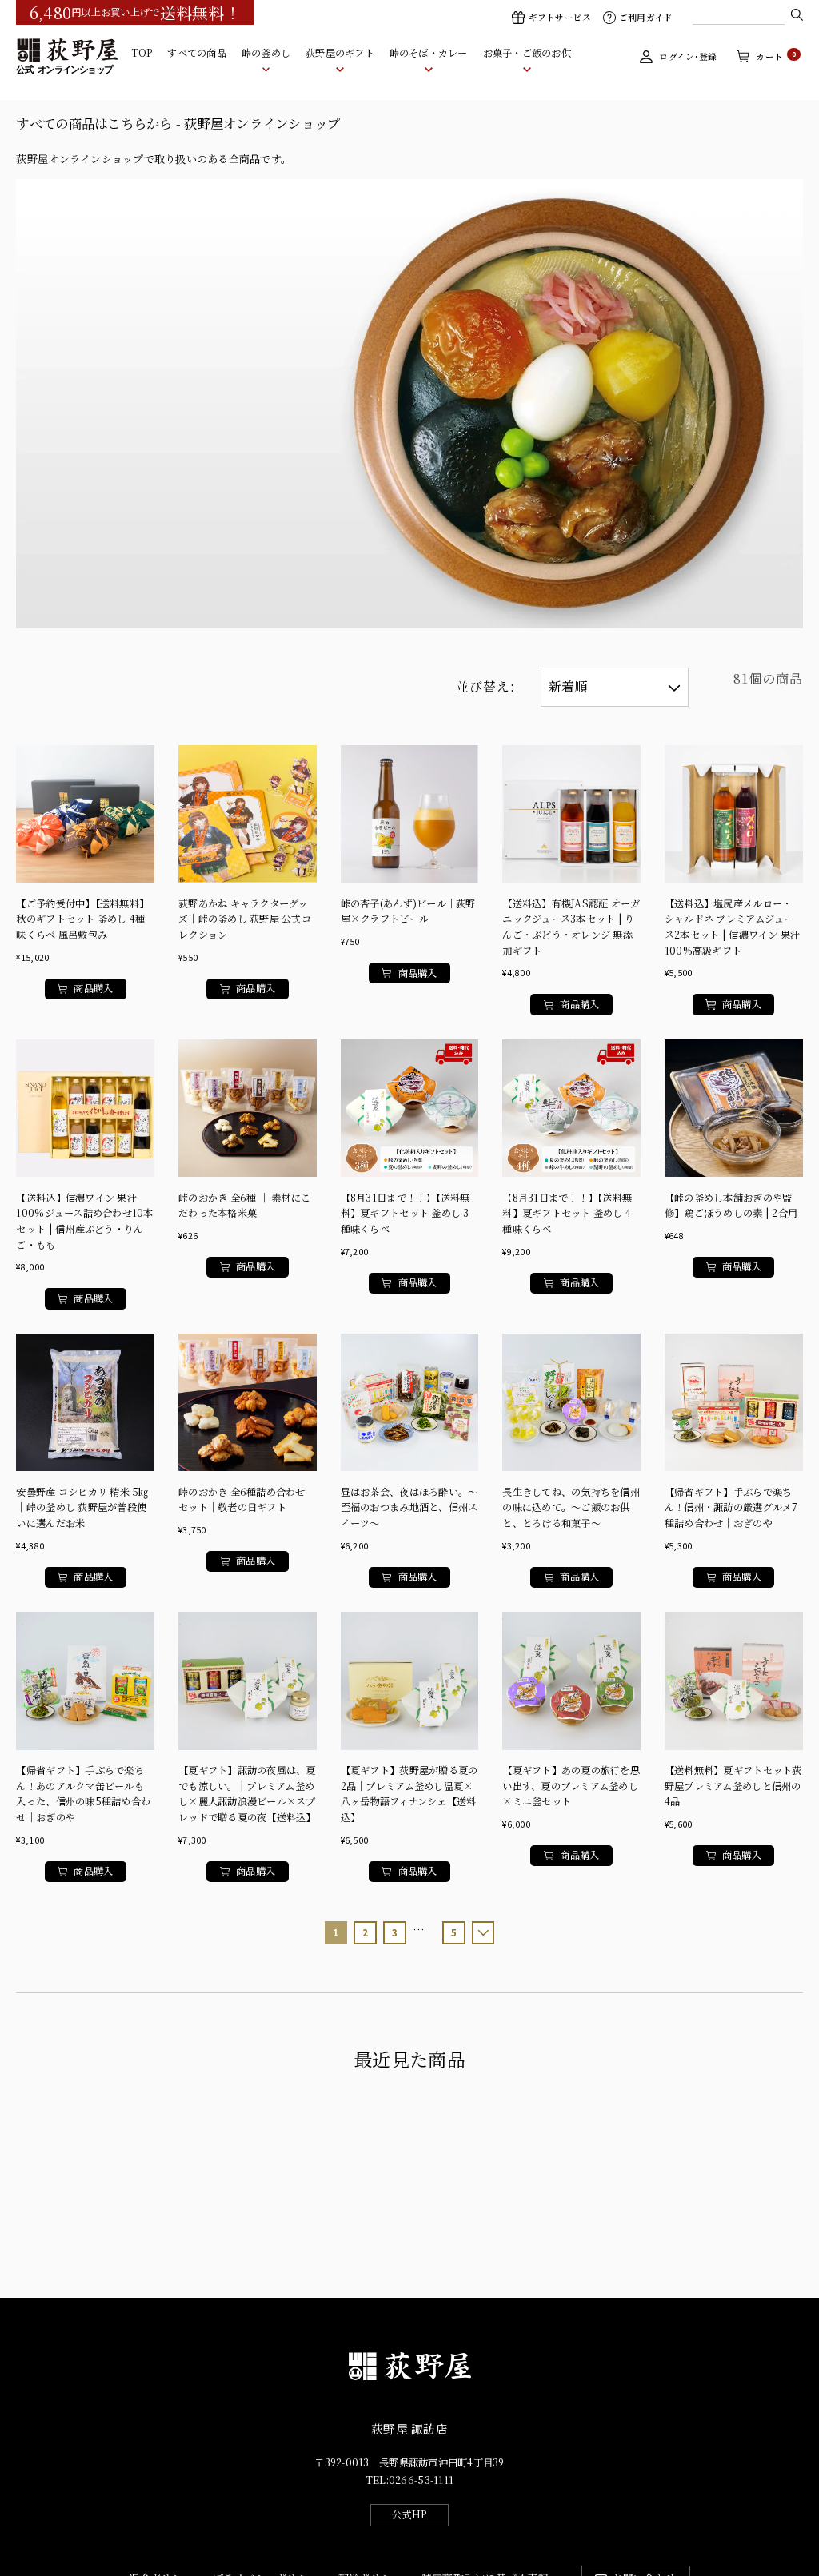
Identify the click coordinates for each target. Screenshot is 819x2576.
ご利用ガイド (646, 17)
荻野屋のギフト (340, 53)
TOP (142, 53)
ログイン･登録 (688, 56)
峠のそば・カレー (429, 53)
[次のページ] (483, 1933)
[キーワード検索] (797, 14)
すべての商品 (197, 53)
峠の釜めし (266, 53)
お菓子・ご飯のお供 (527, 53)
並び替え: (485, 686)
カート (776, 56)
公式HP (409, 2514)
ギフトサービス (560, 17)
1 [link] (336, 1932)
